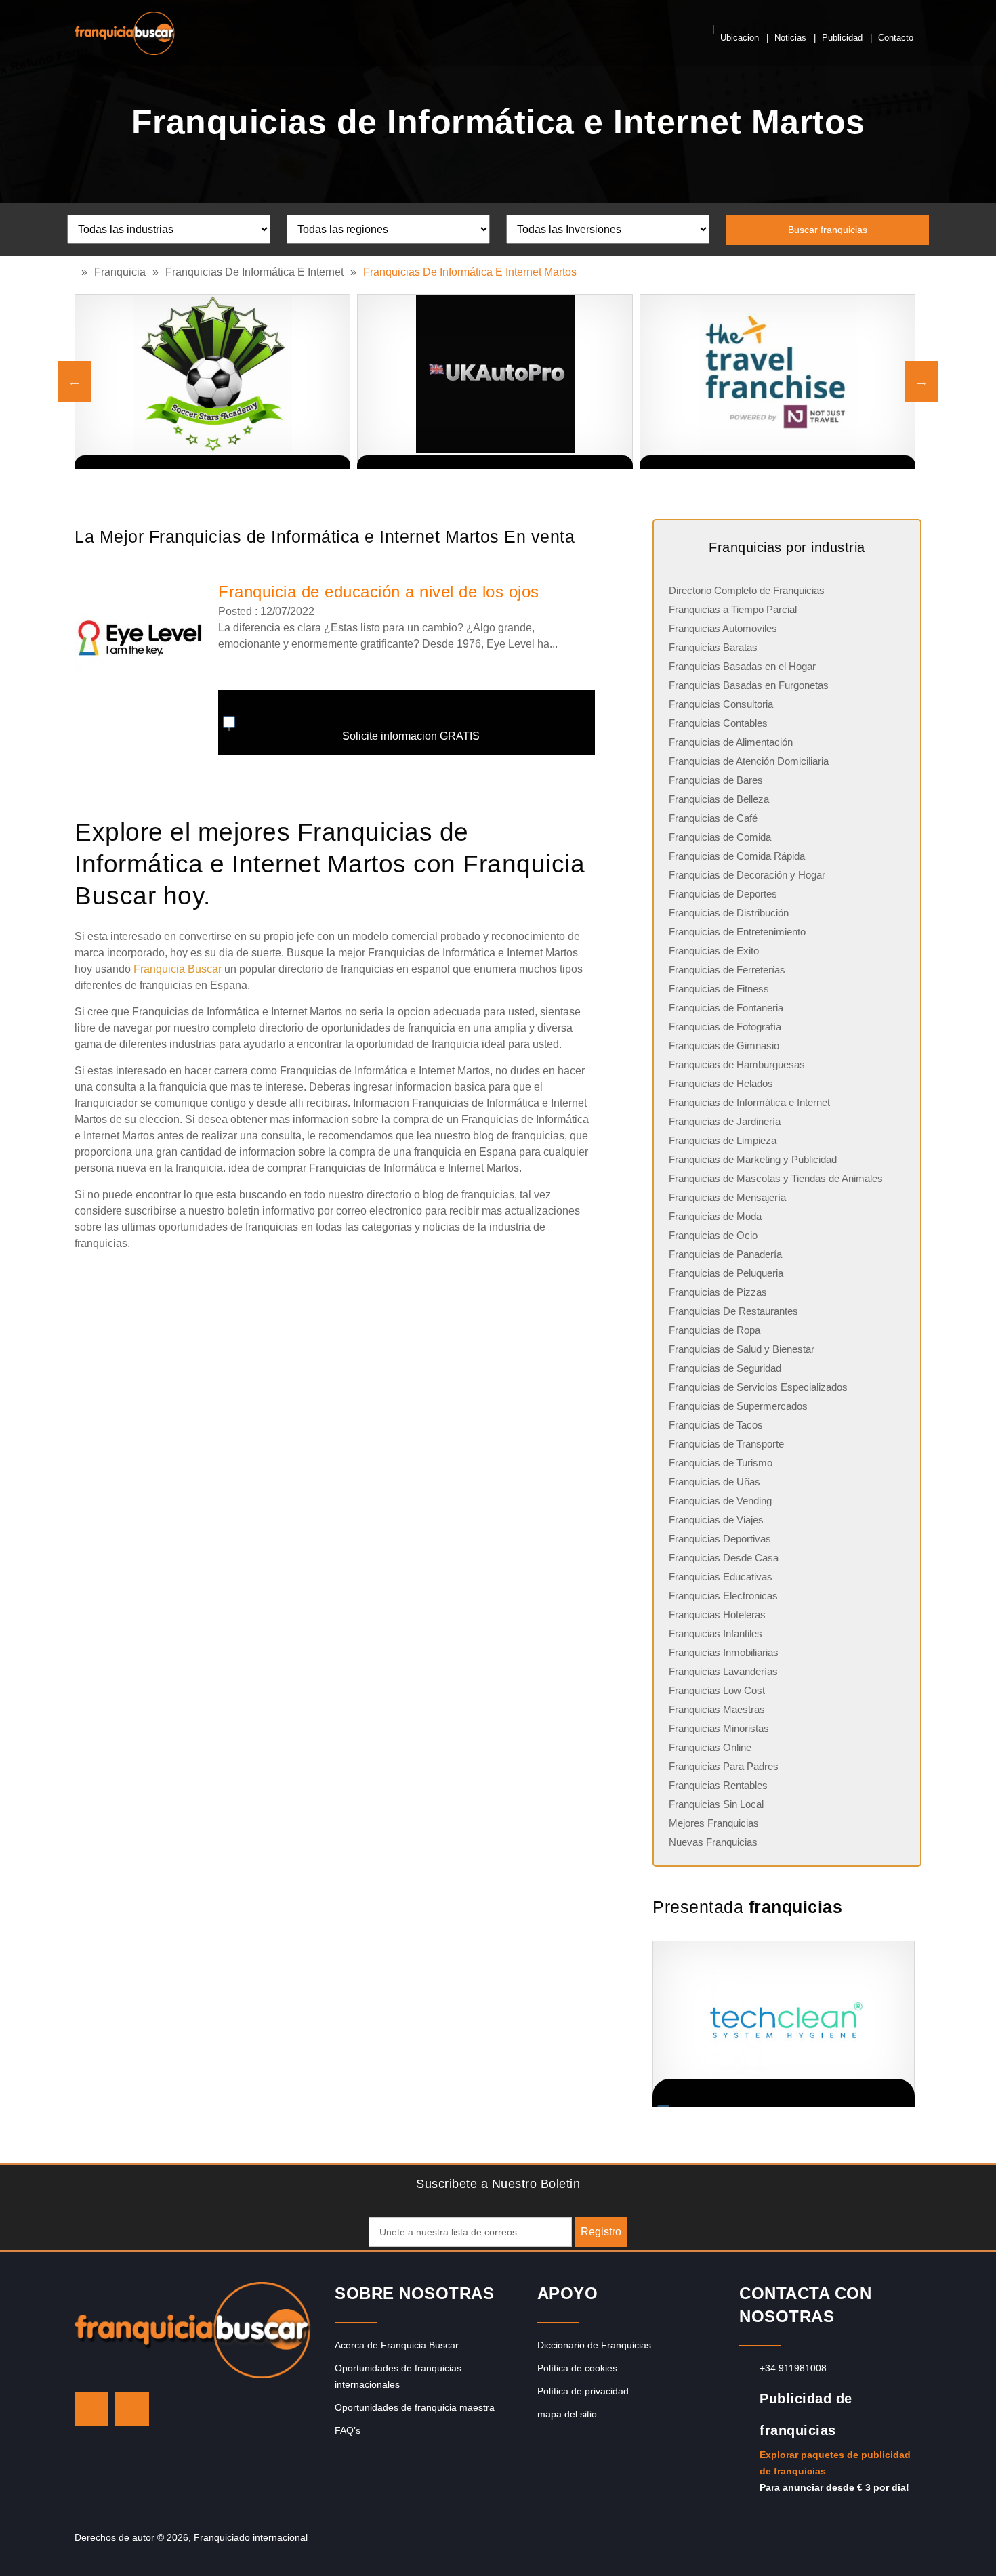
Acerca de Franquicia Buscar (397, 2345)
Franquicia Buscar (178, 969)
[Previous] (75, 381)
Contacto (896, 38)
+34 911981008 (793, 2368)
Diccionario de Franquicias (594, 2345)
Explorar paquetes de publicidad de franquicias (835, 2463)
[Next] (921, 381)
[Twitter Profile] (91, 2409)
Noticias (790, 38)
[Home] (78, 272)
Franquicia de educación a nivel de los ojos (379, 592)
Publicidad (842, 38)
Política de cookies (577, 2368)
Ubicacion (740, 38)
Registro (601, 2232)
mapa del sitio (567, 2414)
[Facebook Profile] (132, 2409)
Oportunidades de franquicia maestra (415, 2407)
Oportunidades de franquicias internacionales (398, 2376)
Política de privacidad (583, 2391)
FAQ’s (348, 2430)
